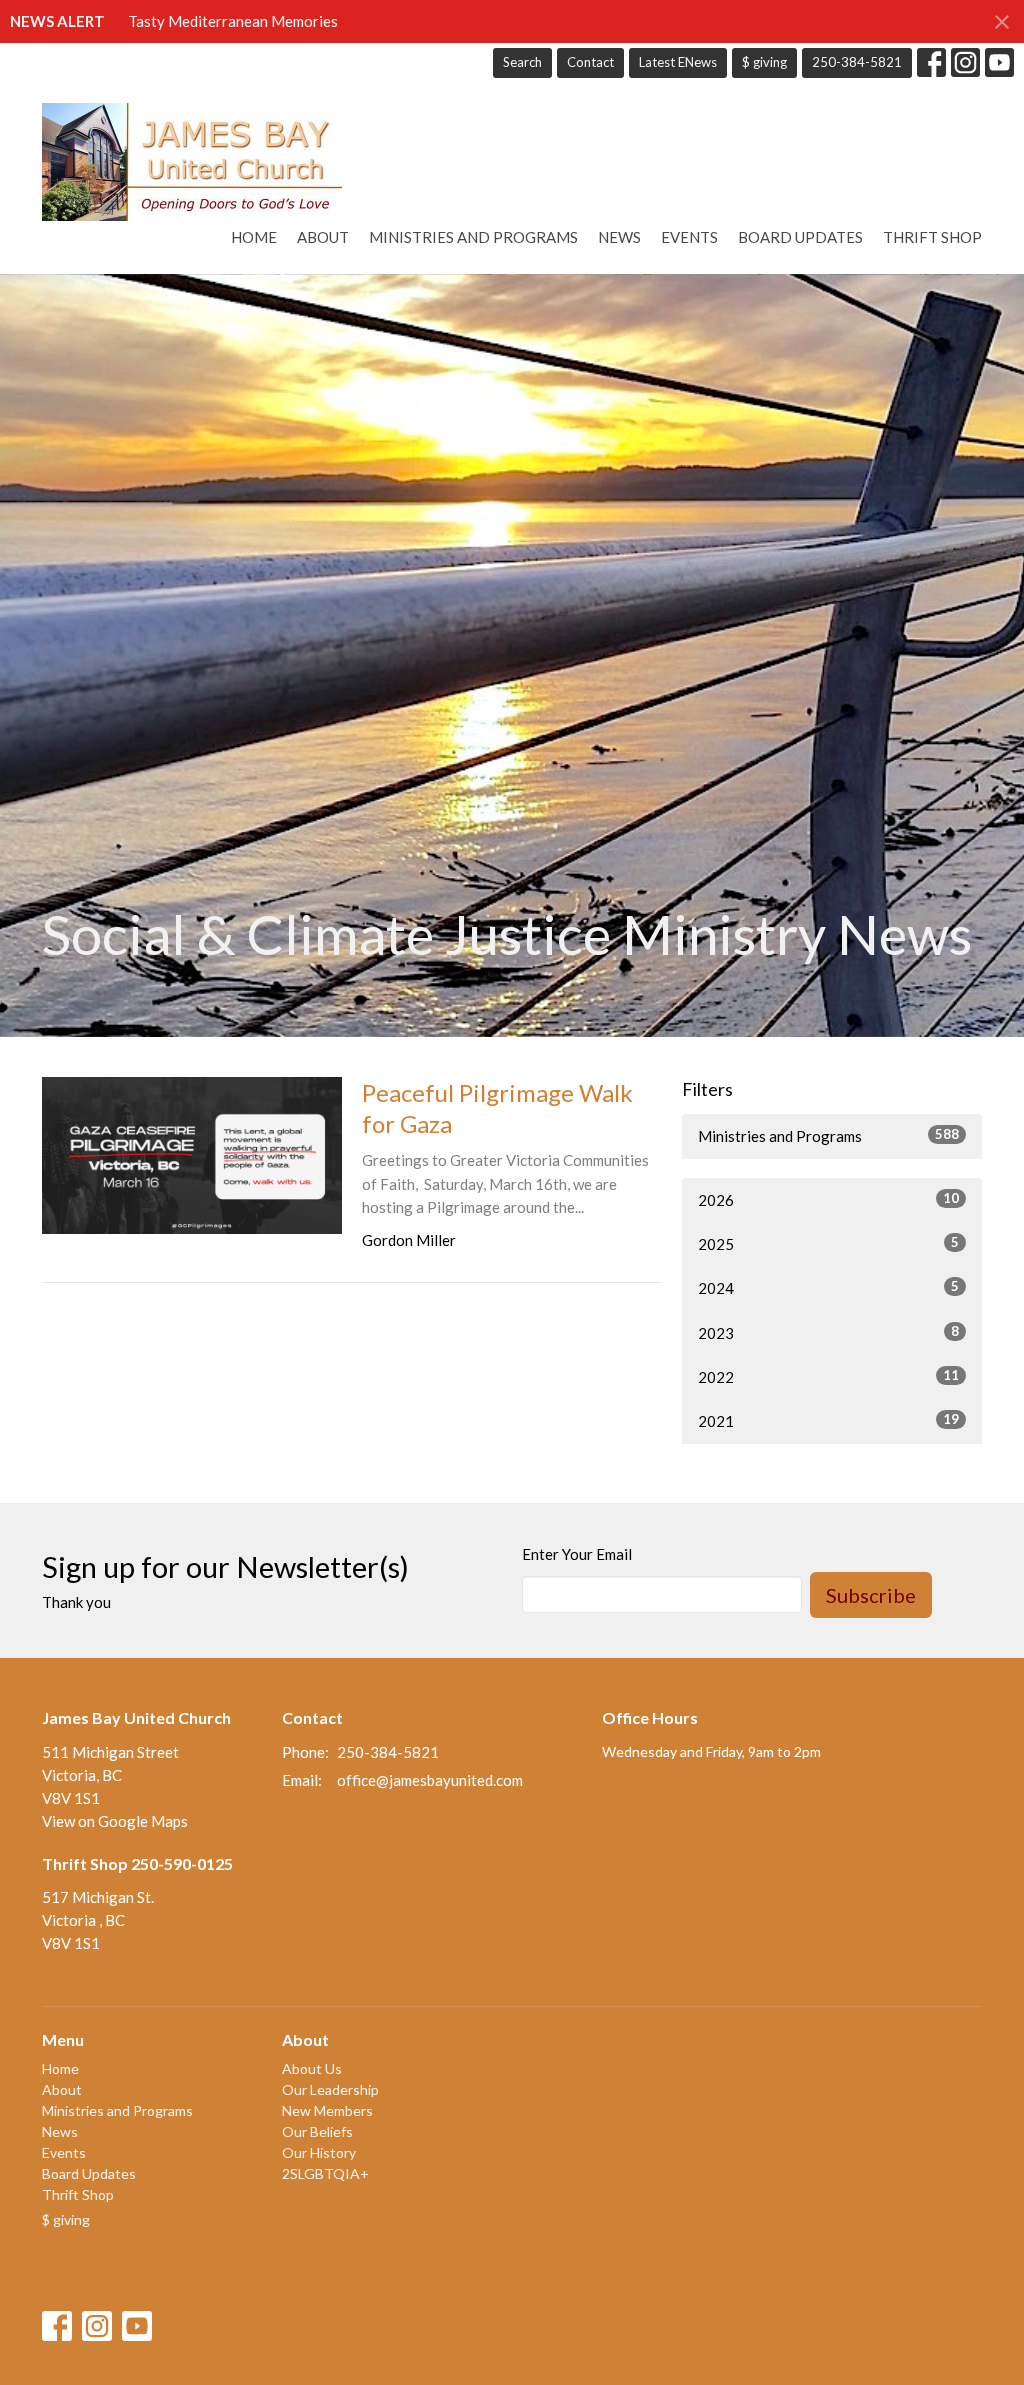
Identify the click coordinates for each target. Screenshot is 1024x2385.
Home (254, 237)
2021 (828, 1420)
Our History (319, 2152)
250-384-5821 (857, 62)
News (619, 237)
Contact (590, 62)
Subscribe (871, 1595)
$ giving (764, 62)
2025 (828, 1243)
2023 (828, 1332)
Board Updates (800, 237)
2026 (828, 1199)
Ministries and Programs (473, 237)
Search (522, 62)
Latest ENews (678, 62)
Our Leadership (330, 2089)
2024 (828, 1287)
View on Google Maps (115, 1821)
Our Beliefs (317, 2131)
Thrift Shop (932, 237)
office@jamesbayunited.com (430, 1780)
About (323, 237)
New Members (327, 2110)
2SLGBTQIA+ (325, 2173)
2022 (828, 1376)
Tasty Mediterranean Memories (233, 21)
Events (689, 237)
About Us (312, 2068)
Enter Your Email (577, 1554)
